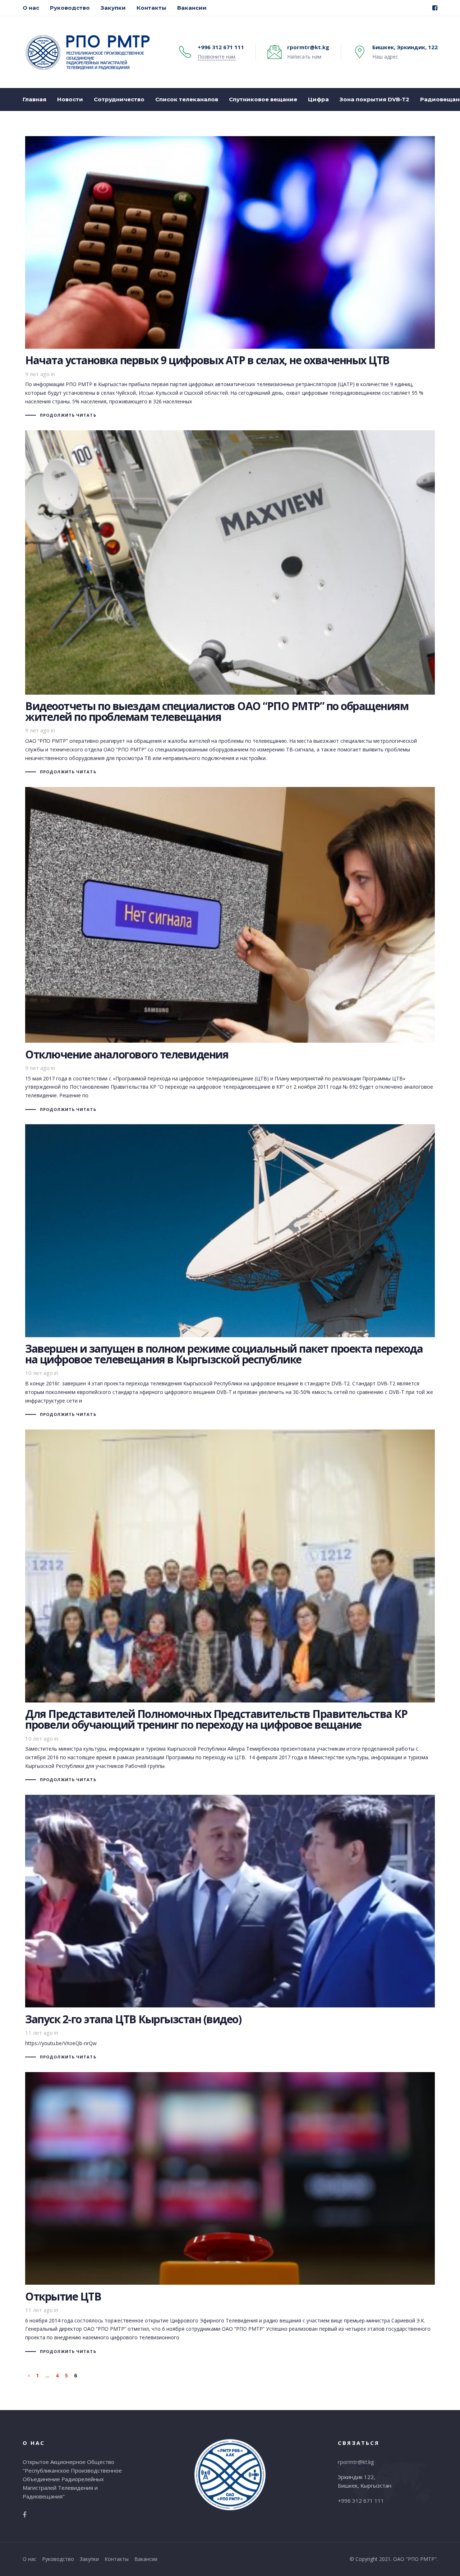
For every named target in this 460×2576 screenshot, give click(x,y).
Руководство (58, 2559)
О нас (29, 2559)
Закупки (89, 2559)
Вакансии (146, 2559)
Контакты (117, 2559)
